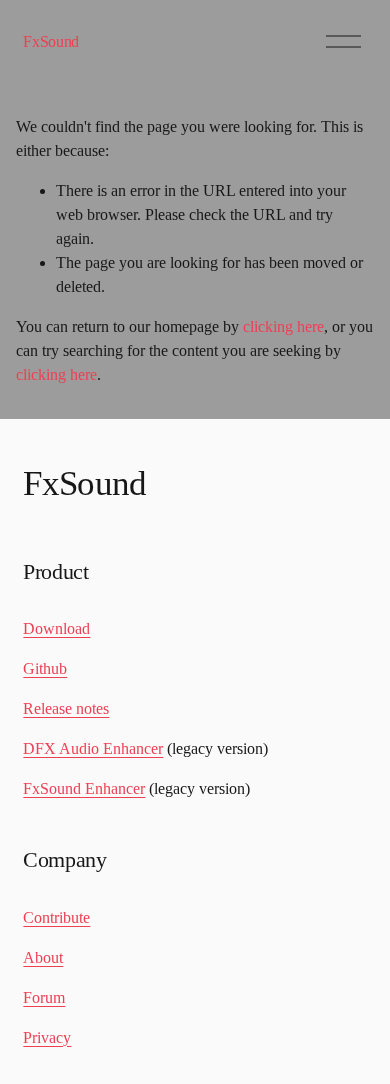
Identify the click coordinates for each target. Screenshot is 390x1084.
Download (56, 628)
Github (45, 668)
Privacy (47, 1037)
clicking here (283, 326)
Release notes (66, 708)
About (43, 957)
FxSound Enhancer (84, 788)
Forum (44, 997)
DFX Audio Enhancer (93, 748)
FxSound (51, 41)
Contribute (56, 917)
